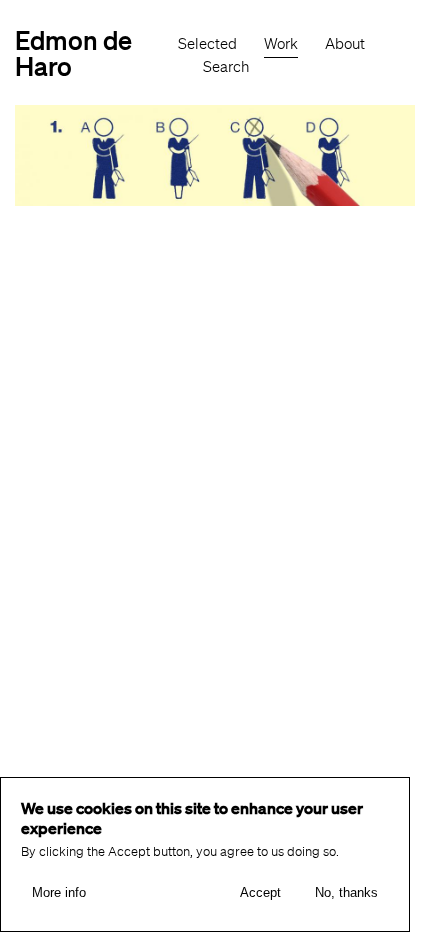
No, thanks (346, 892)
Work (281, 44)
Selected (207, 44)
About (345, 44)
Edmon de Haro (73, 52)
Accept (260, 892)
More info (59, 892)
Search (226, 67)
